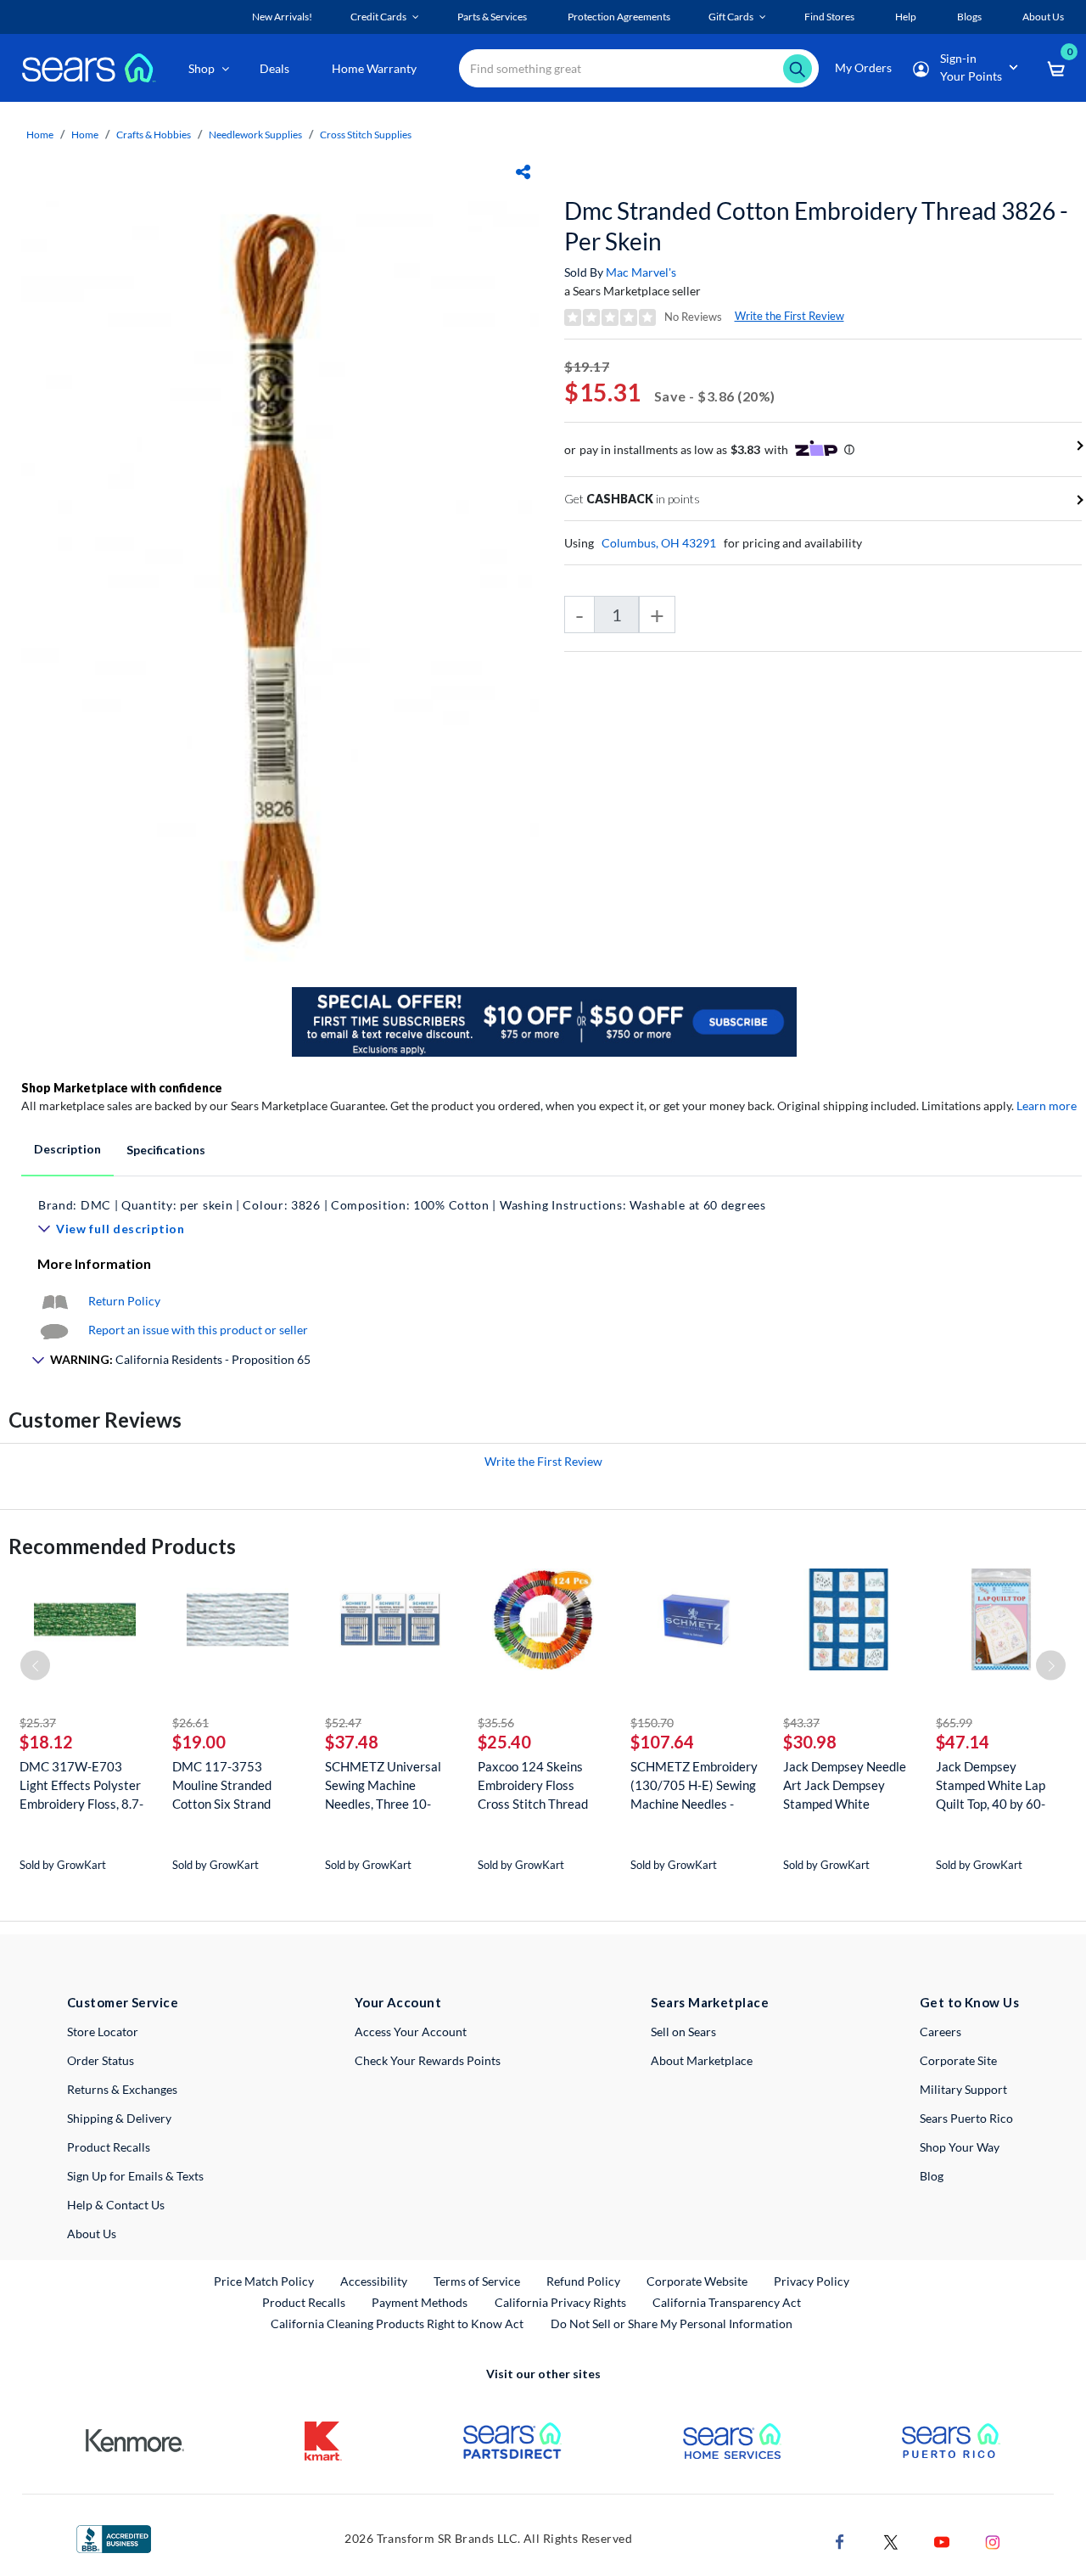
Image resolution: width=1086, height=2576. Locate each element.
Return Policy (124, 1301)
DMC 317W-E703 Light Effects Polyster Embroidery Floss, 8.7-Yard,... (81, 1785)
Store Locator (103, 2032)
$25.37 (38, 1723)
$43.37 (801, 1723)
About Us (92, 2234)
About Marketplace (702, 2060)
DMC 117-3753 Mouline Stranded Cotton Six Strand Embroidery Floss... (224, 1785)
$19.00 (199, 1742)
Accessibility (374, 2281)
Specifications (166, 1150)
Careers (940, 2032)
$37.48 (352, 1742)
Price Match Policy (264, 2281)
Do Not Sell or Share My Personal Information (672, 2323)
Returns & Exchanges (122, 2089)
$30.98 (810, 1742)
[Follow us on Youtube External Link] (942, 2540)
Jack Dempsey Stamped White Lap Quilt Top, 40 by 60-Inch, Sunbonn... (991, 1785)
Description (67, 1149)
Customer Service (123, 2002)
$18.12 (46, 1742)
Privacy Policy (812, 2281)
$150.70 (652, 1723)
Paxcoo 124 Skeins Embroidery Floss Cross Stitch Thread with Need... (533, 1785)
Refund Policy (583, 2281)
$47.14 (963, 1742)
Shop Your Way (960, 2147)
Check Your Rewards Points (428, 2060)
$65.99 (954, 1723)
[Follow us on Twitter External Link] (891, 2540)
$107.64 (662, 1742)
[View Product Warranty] (54, 1301)
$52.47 (343, 1723)
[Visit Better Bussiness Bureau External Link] (114, 2537)
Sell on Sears (683, 2032)
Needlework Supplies (255, 135)
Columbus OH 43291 (659, 543)
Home (40, 135)
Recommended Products (122, 1546)
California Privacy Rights (560, 2302)
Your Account (398, 2002)
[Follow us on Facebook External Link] (840, 2540)
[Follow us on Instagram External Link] (993, 2540)
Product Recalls (109, 2147)
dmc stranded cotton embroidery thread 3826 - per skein (816, 226)
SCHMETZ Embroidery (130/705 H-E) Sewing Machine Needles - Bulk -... (694, 1785)
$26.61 (190, 1723)
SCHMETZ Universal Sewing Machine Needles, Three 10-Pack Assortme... (383, 1785)
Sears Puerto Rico (966, 2118)
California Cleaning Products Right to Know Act (397, 2323)
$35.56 (496, 1723)
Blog (932, 2176)
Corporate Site (958, 2060)
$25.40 (504, 1742)
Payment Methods (420, 2302)
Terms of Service (477, 2281)
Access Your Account (411, 2032)
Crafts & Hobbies (154, 135)
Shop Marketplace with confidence (122, 1088)
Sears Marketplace (710, 2002)
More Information (94, 1263)
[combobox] (639, 68)
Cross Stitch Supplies (366, 135)
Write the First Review (789, 316)
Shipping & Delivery (119, 2118)
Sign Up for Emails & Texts (135, 2176)
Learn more (1047, 1106)
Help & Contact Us (116, 2205)
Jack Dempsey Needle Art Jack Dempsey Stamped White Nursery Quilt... (845, 1785)
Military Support (963, 2089)
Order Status (101, 2060)
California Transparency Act (727, 2302)
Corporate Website (698, 2281)
